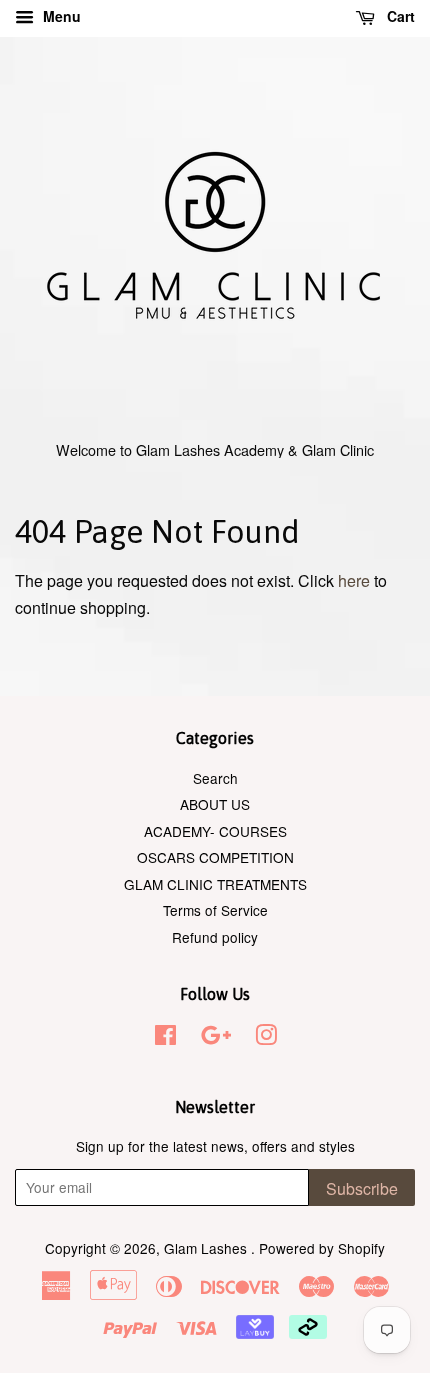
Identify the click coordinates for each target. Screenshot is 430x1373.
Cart (399, 16)
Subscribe (362, 1188)
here (354, 580)
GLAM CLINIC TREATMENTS (215, 884)
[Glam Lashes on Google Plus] (216, 1038)
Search (215, 778)
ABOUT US (215, 804)
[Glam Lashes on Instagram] (266, 1038)
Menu (60, 16)
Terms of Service (215, 910)
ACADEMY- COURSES (215, 831)
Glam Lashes (207, 1248)
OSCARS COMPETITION (215, 857)
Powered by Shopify (322, 1248)
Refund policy (215, 937)
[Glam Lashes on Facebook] (165, 1038)
